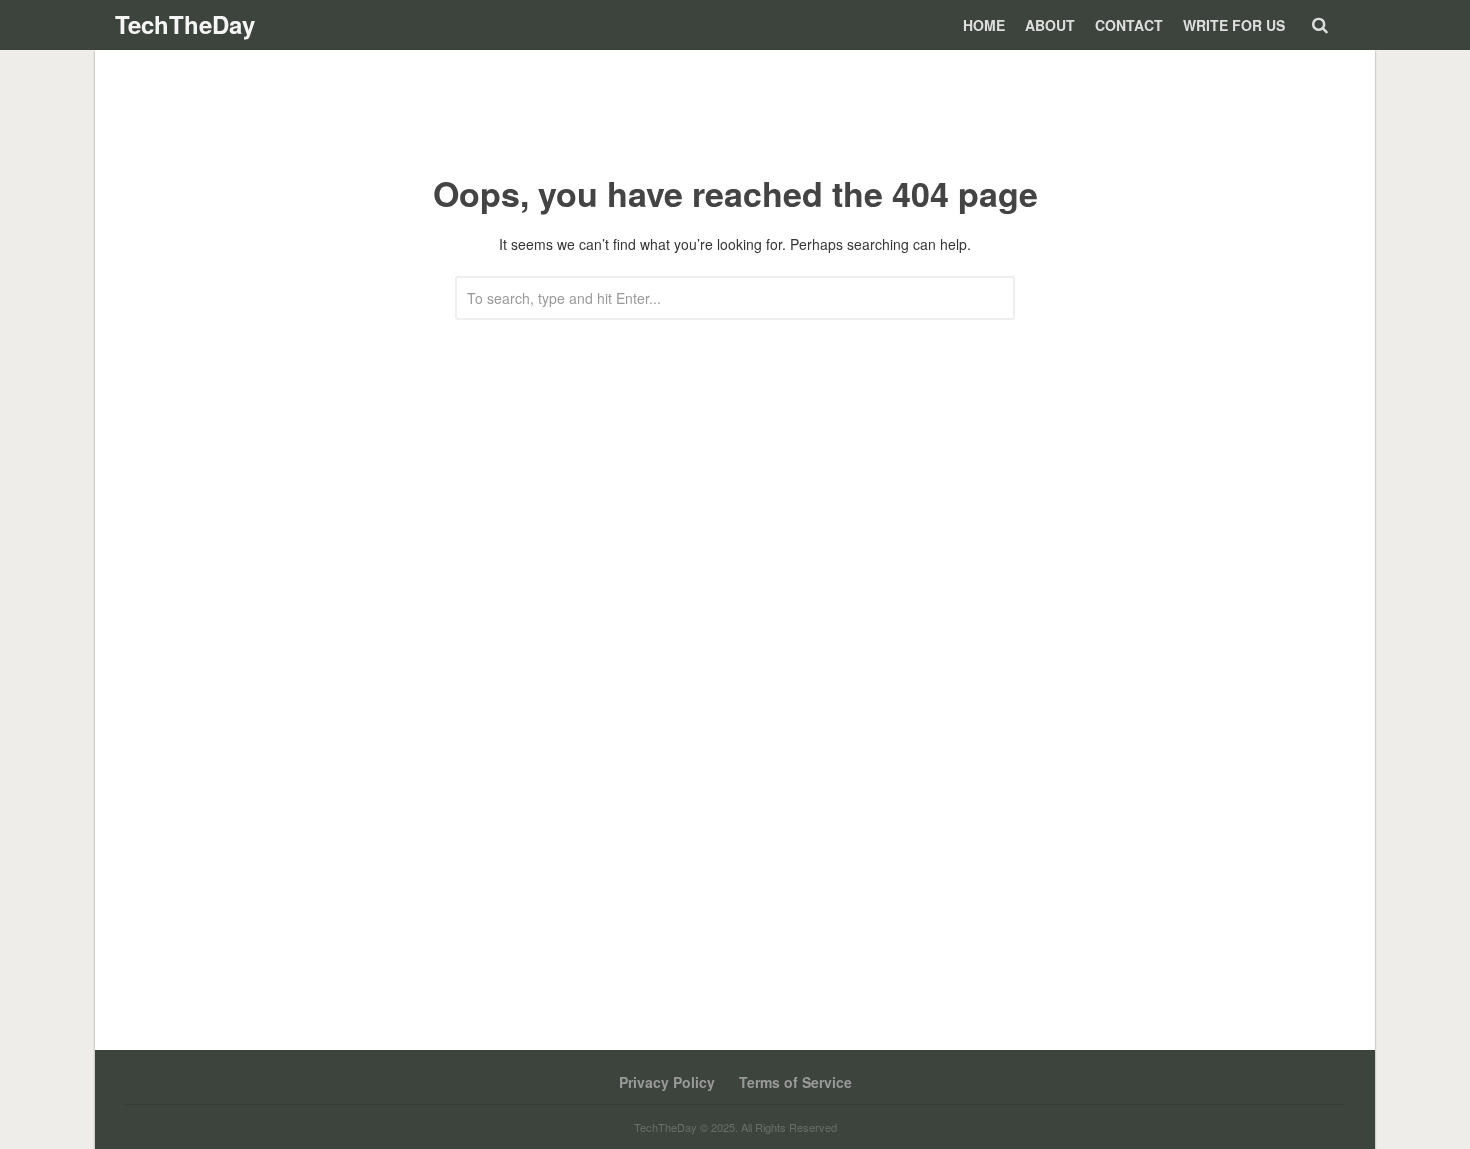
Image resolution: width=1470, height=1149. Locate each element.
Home (984, 25)
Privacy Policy (667, 1082)
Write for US (1234, 25)
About (1050, 25)
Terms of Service (795, 1082)
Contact (1129, 25)
